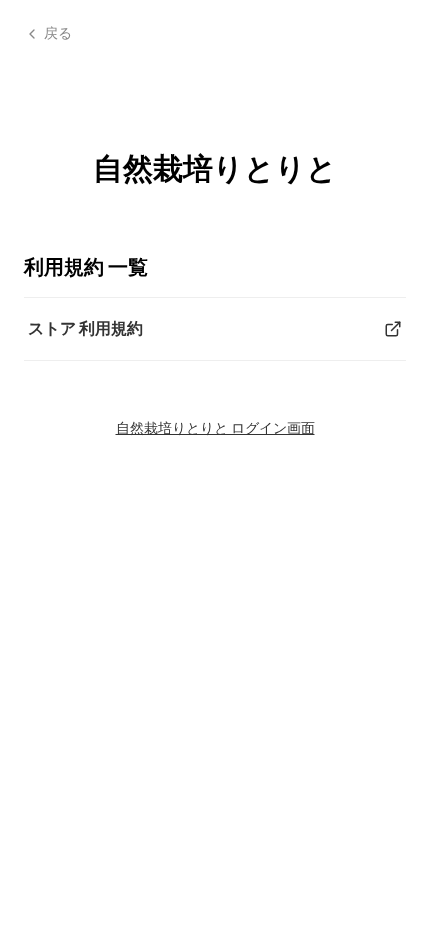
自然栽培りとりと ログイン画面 (215, 427)
